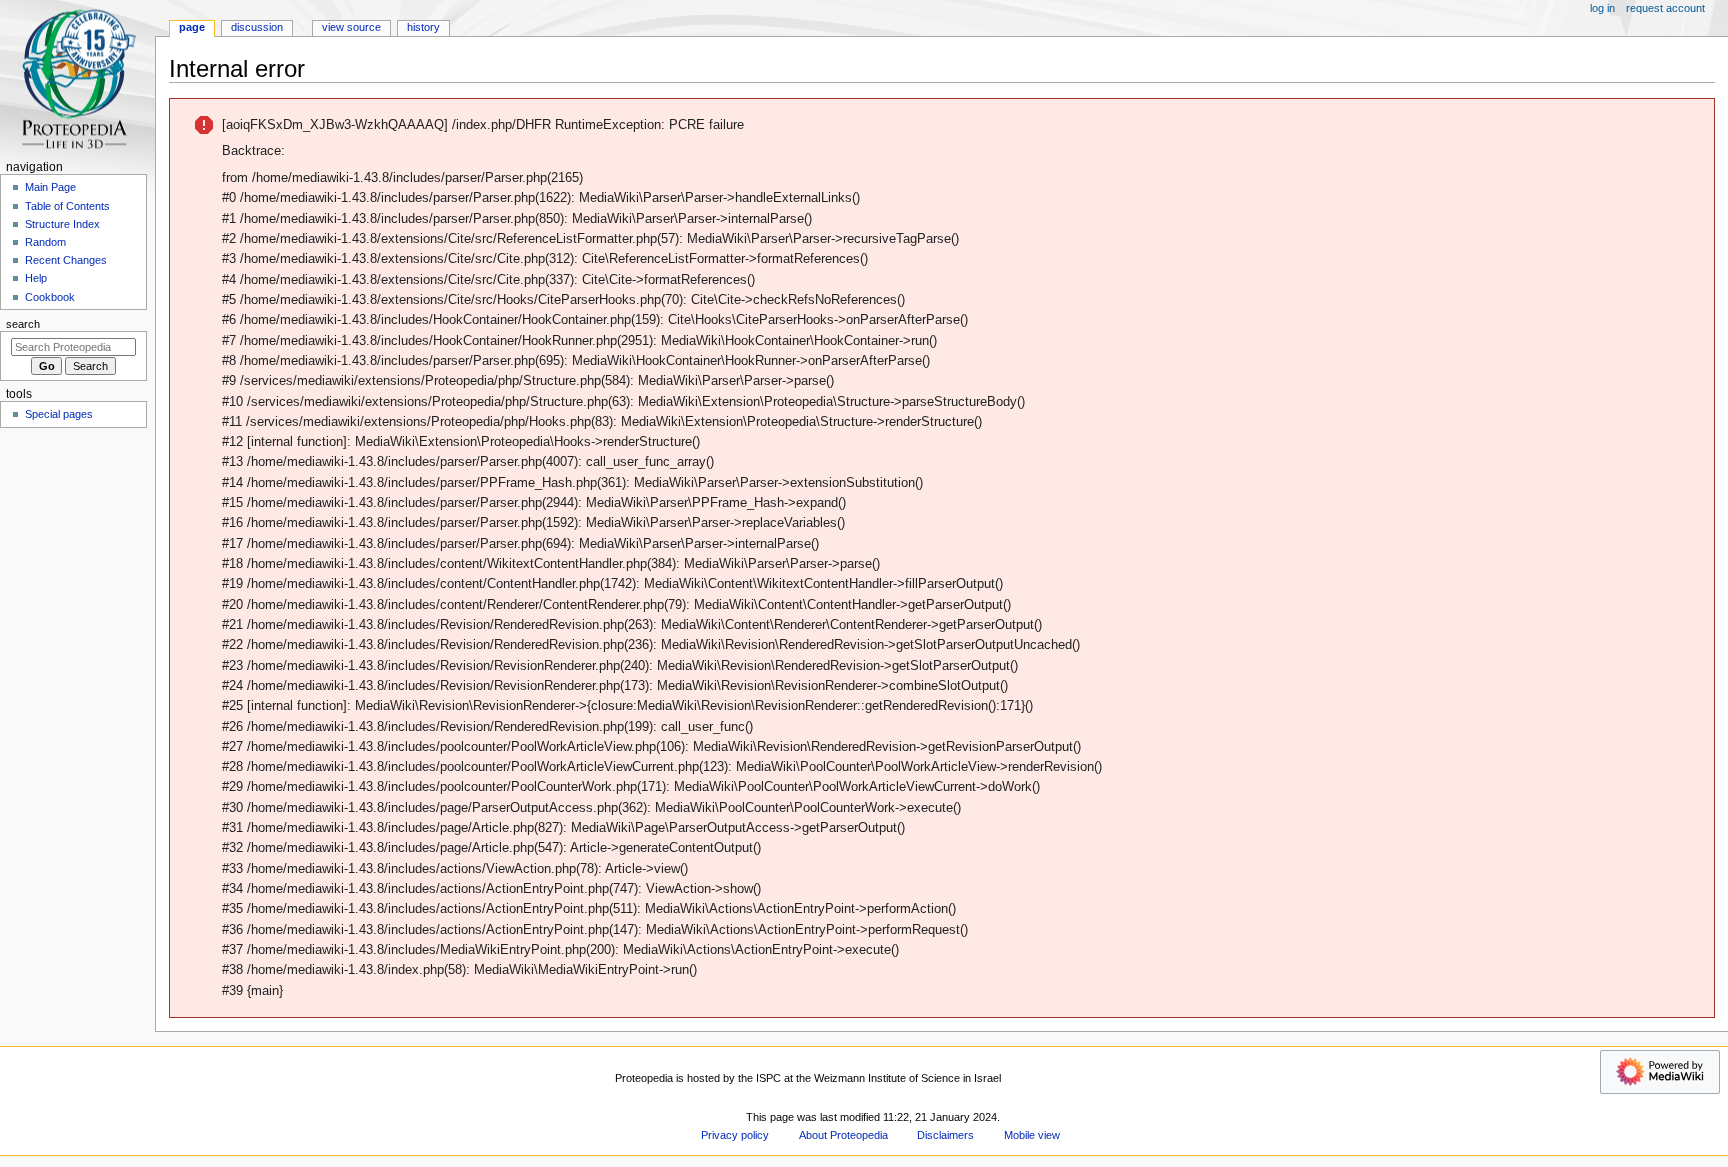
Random (45, 242)
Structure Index (62, 224)
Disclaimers (945, 1135)
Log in (1602, 8)
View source (351, 27)
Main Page (50, 187)
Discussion (257, 27)
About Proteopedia (843, 1135)
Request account (1665, 8)
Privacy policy (735, 1135)
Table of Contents (67, 206)
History (423, 27)
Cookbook (50, 297)
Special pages (59, 414)
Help (36, 278)
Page (192, 27)
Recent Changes (66, 260)
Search (23, 324)
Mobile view (1032, 1135)
